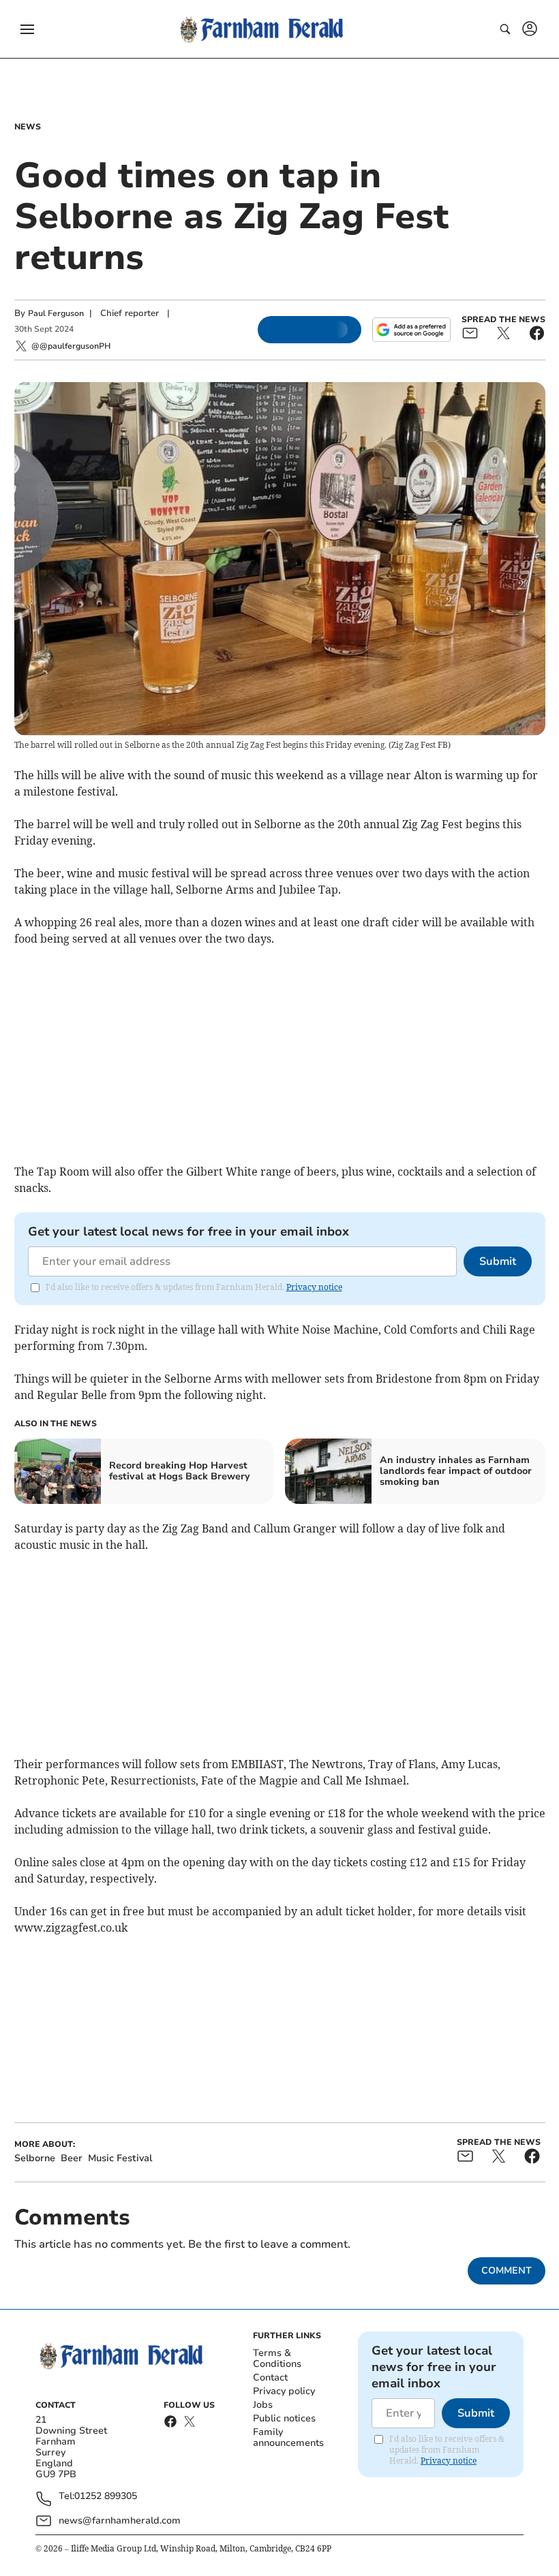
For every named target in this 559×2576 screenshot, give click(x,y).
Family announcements (288, 2437)
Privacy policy (284, 2391)
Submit (498, 1261)
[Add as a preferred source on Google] (411, 330)
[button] (27, 29)
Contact (270, 2377)
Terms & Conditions (277, 2358)
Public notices (284, 2418)
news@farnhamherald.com (120, 2520)
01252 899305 (106, 2497)
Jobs (263, 2405)
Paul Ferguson (56, 313)
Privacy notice (314, 1287)
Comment (507, 2271)
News (28, 127)
